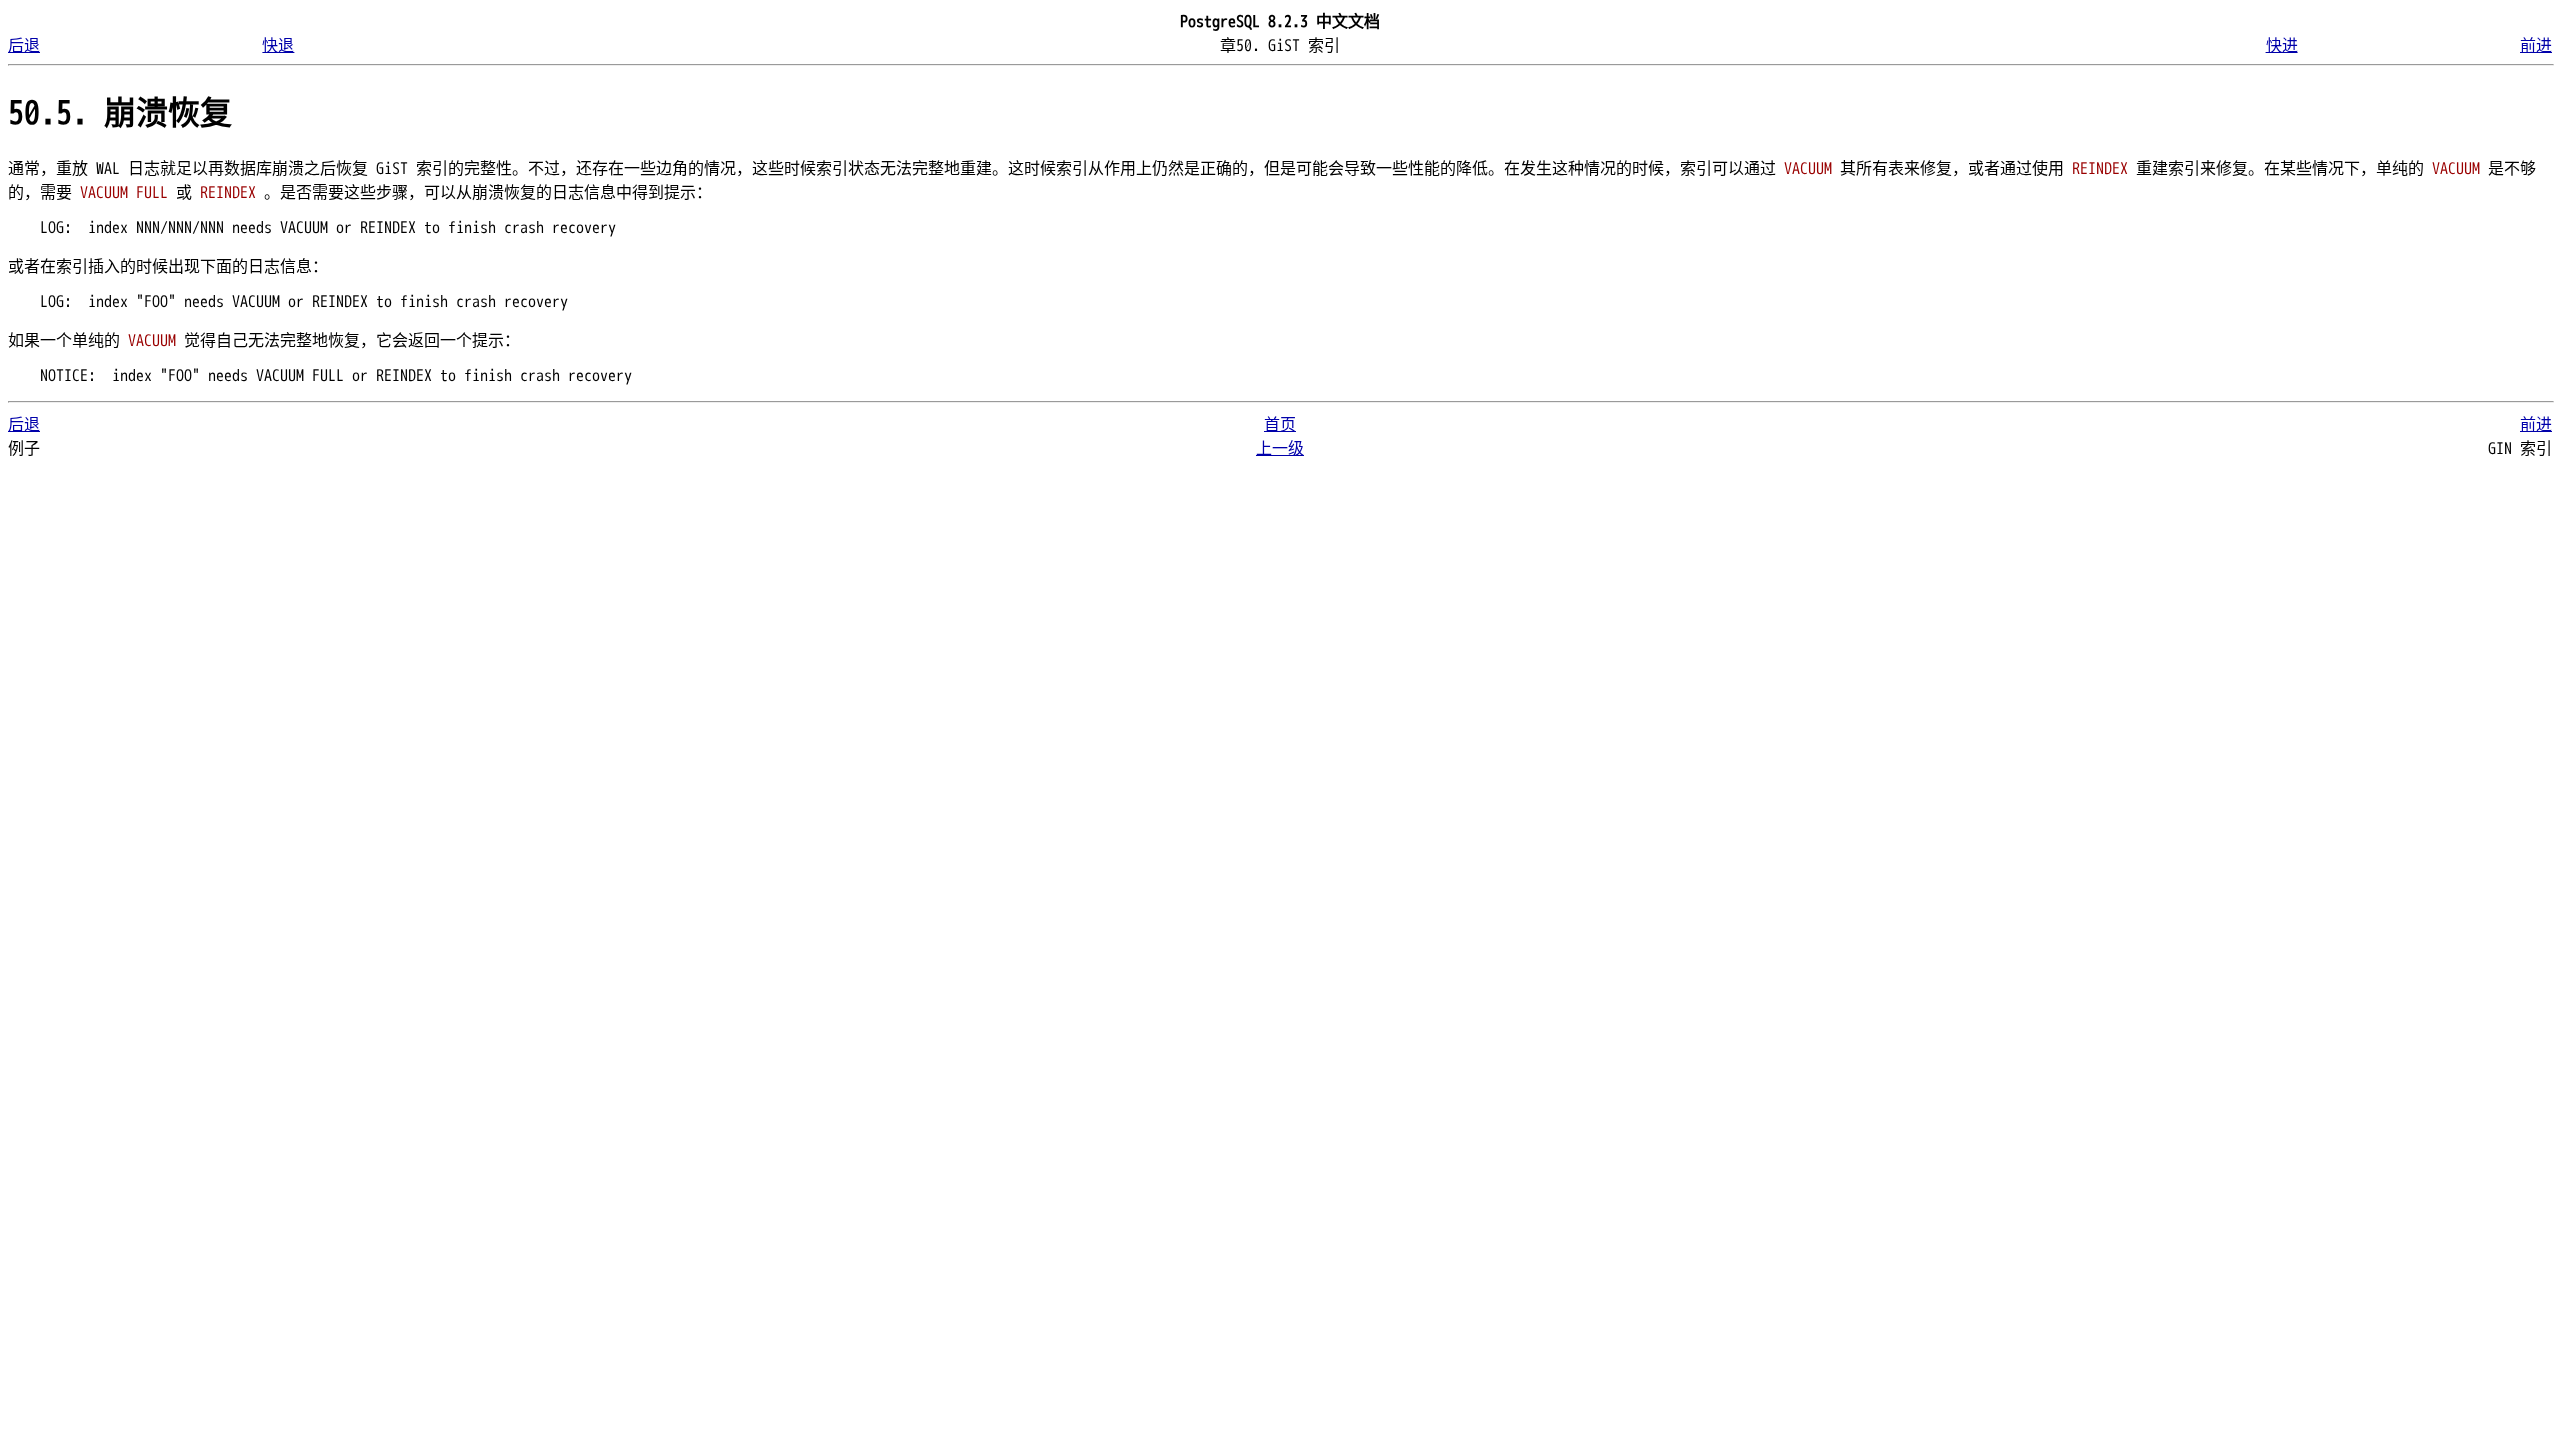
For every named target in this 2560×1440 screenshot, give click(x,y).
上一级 (1280, 449)
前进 (2536, 46)
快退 (278, 46)
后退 (24, 46)
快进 (2282, 46)
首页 (1280, 425)
